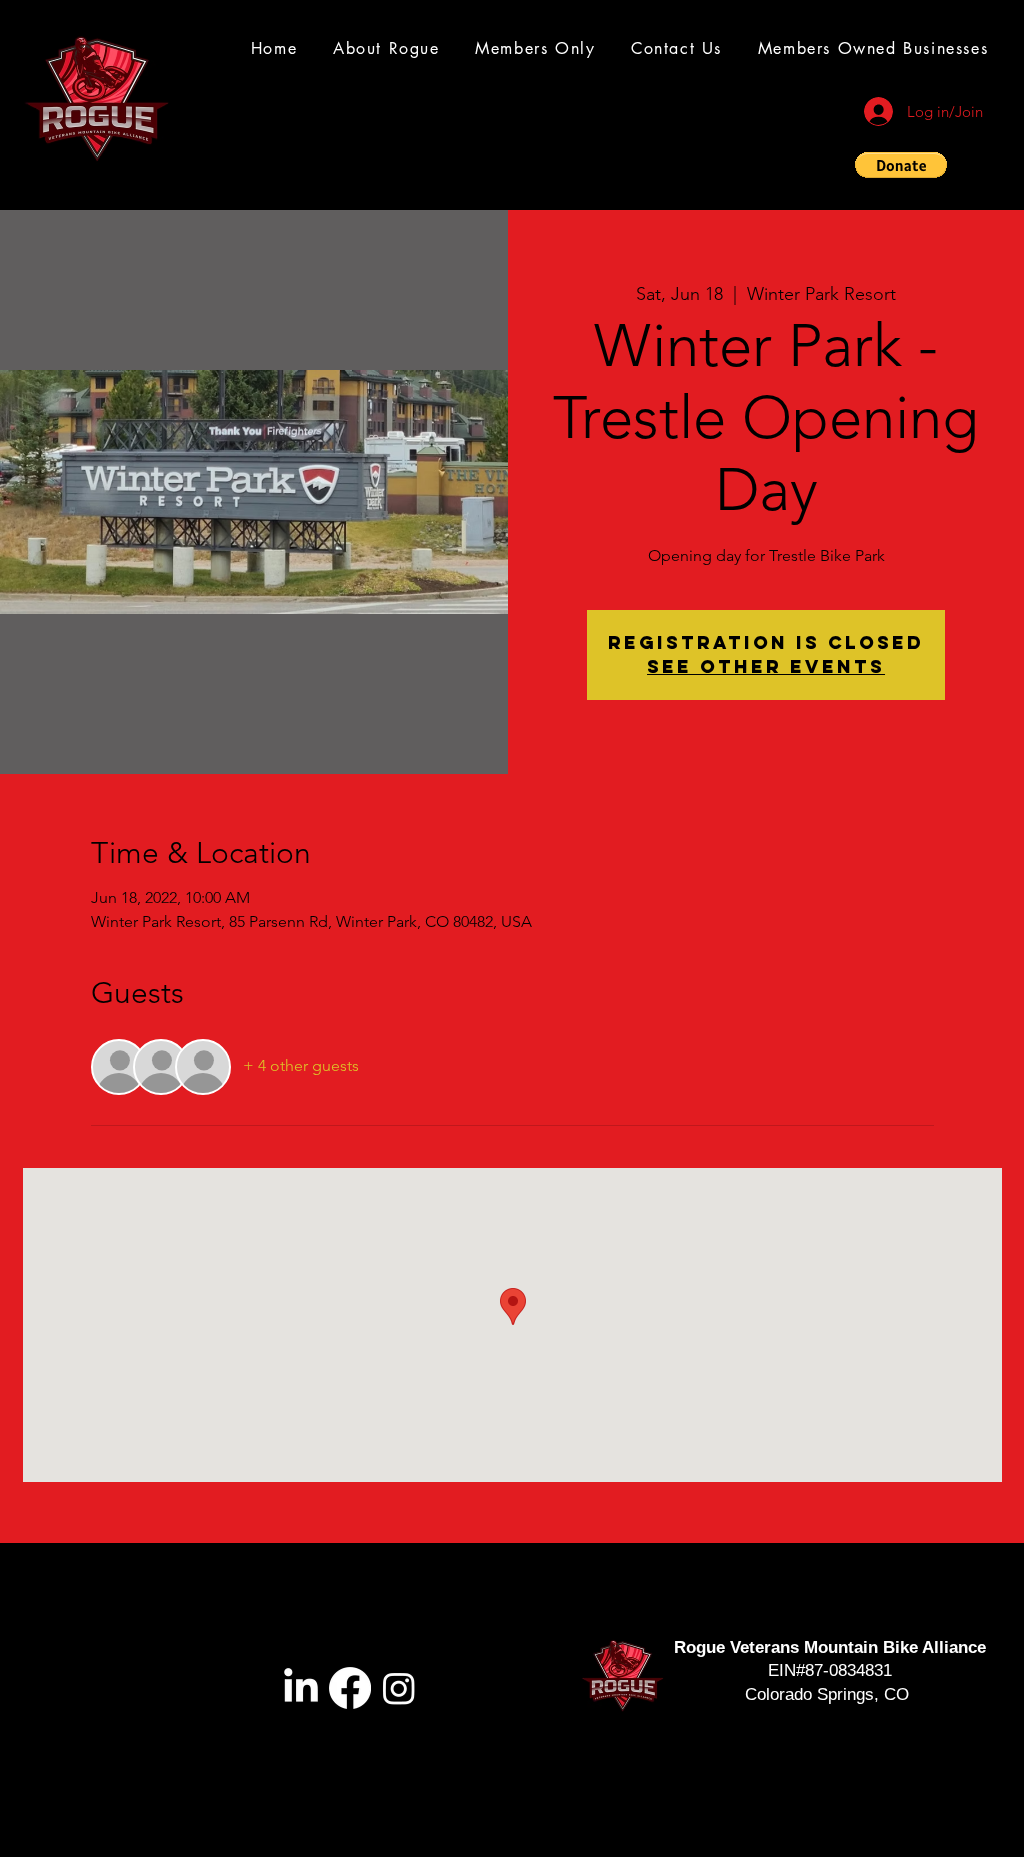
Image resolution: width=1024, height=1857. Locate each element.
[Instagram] (399, 1688)
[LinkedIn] (301, 1688)
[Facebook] (350, 1688)
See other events (766, 666)
